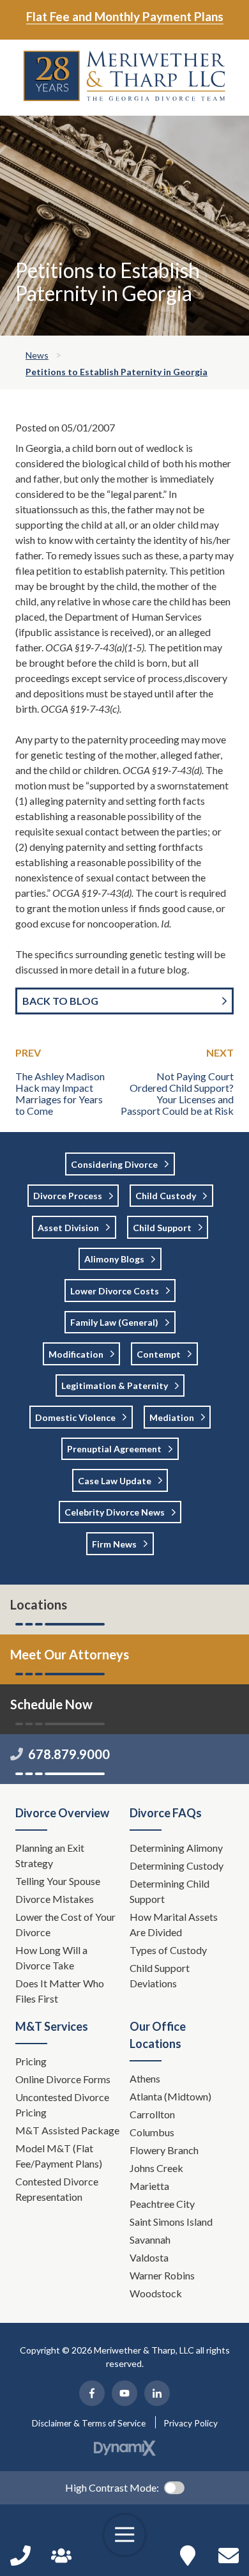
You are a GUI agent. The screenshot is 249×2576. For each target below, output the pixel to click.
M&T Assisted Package (67, 2130)
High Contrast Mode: (112, 2487)
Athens (145, 2078)
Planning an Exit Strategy (50, 1855)
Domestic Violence (75, 1417)
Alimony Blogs (114, 1259)
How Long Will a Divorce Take (51, 1958)
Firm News (114, 1544)
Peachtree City (162, 2204)
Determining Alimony (177, 1848)
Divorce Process (68, 1196)
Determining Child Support (170, 1891)
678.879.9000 (69, 1754)
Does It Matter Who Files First (60, 1991)
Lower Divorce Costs (115, 1291)
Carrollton (152, 2114)
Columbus (152, 2132)
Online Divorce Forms (63, 2079)
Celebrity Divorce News (115, 1512)
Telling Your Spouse (58, 1881)
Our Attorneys (61, 2556)
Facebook (92, 2393)
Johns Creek (156, 2168)
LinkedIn (157, 2393)
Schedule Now (229, 2556)
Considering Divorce (114, 1164)
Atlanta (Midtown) (170, 2096)
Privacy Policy (191, 2423)
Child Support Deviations (160, 1975)
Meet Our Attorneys (70, 1654)
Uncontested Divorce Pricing (62, 2105)
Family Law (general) (114, 1322)
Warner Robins (162, 2275)
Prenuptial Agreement (114, 1449)
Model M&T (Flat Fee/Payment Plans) (59, 2156)
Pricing (31, 2061)
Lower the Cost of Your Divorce (65, 1924)
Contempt (159, 1354)
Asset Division (68, 1228)
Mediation (172, 1417)
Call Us (20, 2556)
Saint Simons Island (171, 2222)
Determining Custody (177, 1866)
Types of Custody (168, 1950)
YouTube (124, 2393)
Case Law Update (115, 1481)
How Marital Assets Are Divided (174, 1924)
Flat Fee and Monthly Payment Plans (125, 16)
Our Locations (188, 2556)
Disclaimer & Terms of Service (89, 2423)
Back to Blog (60, 1001)
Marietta (149, 2186)
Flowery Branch (164, 2150)
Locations (39, 1604)
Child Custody (166, 1196)
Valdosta (149, 2257)
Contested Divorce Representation (57, 2189)
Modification (76, 1354)
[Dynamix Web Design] (125, 2448)
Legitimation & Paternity (115, 1385)
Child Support (162, 1228)
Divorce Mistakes (56, 1899)
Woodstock (156, 2293)
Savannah (150, 2239)
